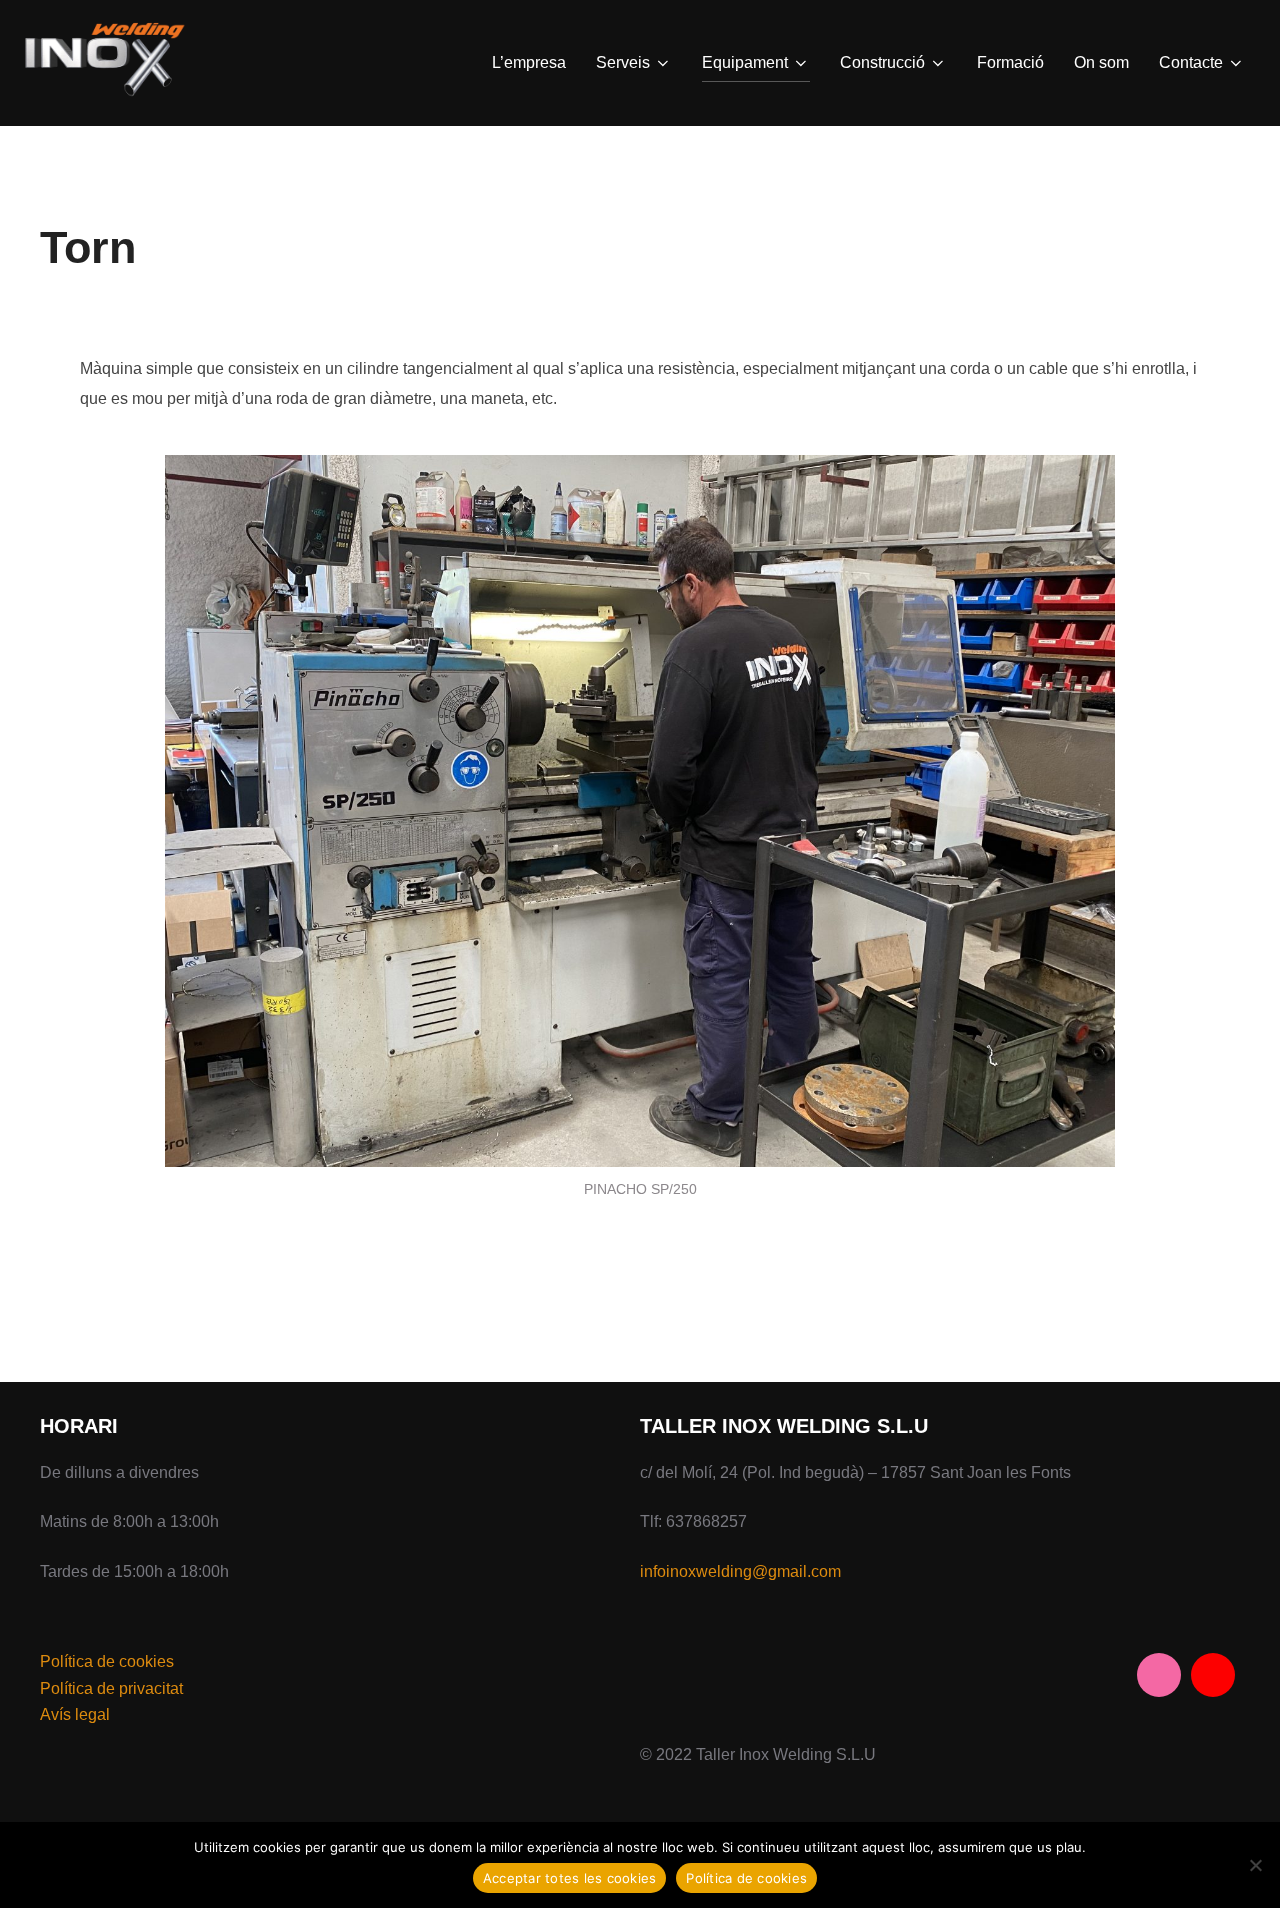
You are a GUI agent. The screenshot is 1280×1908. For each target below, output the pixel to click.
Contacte (1191, 62)
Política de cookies (107, 1661)
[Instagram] (1159, 1675)
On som (1101, 62)
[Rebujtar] (1255, 1865)
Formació (1010, 62)
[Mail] (1213, 1675)
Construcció (882, 62)
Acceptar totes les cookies (570, 1878)
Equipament (745, 62)
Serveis (623, 62)
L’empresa (529, 62)
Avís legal (75, 1714)
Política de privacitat (111, 1688)
